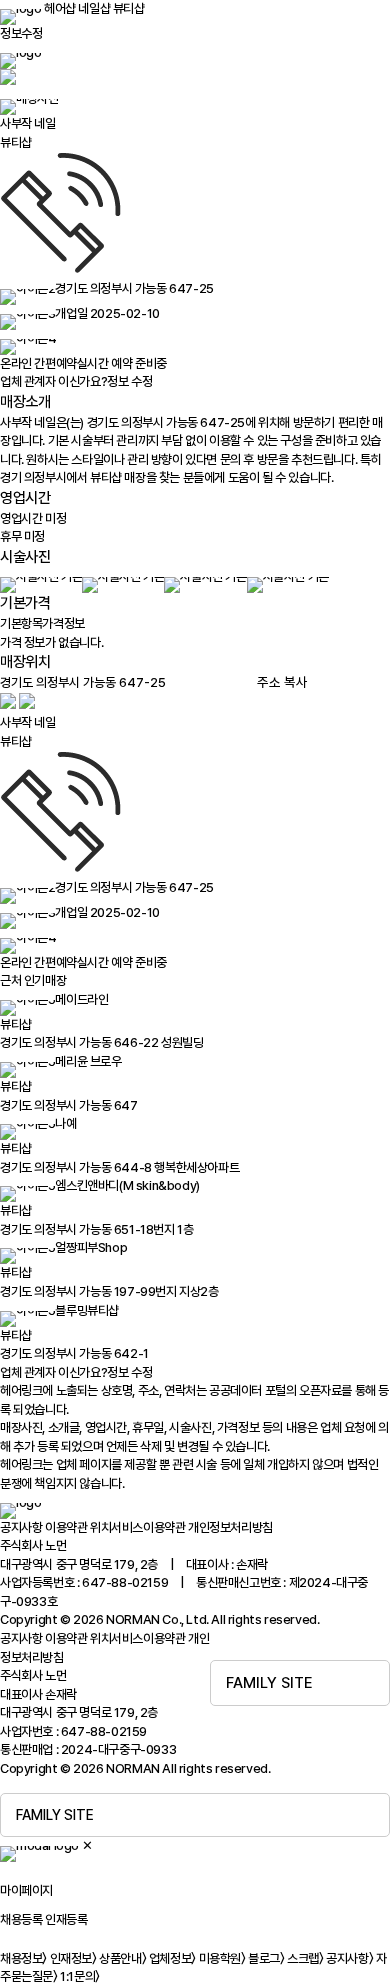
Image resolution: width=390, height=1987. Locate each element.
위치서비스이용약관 (137, 1527)
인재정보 (73, 1958)
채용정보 (23, 1958)
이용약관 (66, 1527)
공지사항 (21, 1527)
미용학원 (222, 1958)
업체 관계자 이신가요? (76, 381)
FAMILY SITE (269, 1683)
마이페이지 (26, 1890)
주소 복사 (282, 682)
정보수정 (21, 33)
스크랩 (305, 1958)
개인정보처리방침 (230, 1527)
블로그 (266, 1958)
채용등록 (21, 1919)
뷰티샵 (129, 8)
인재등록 (66, 1919)
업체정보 (172, 1958)
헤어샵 (60, 8)
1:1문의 (80, 1976)
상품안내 (122, 1958)
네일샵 (94, 8)
